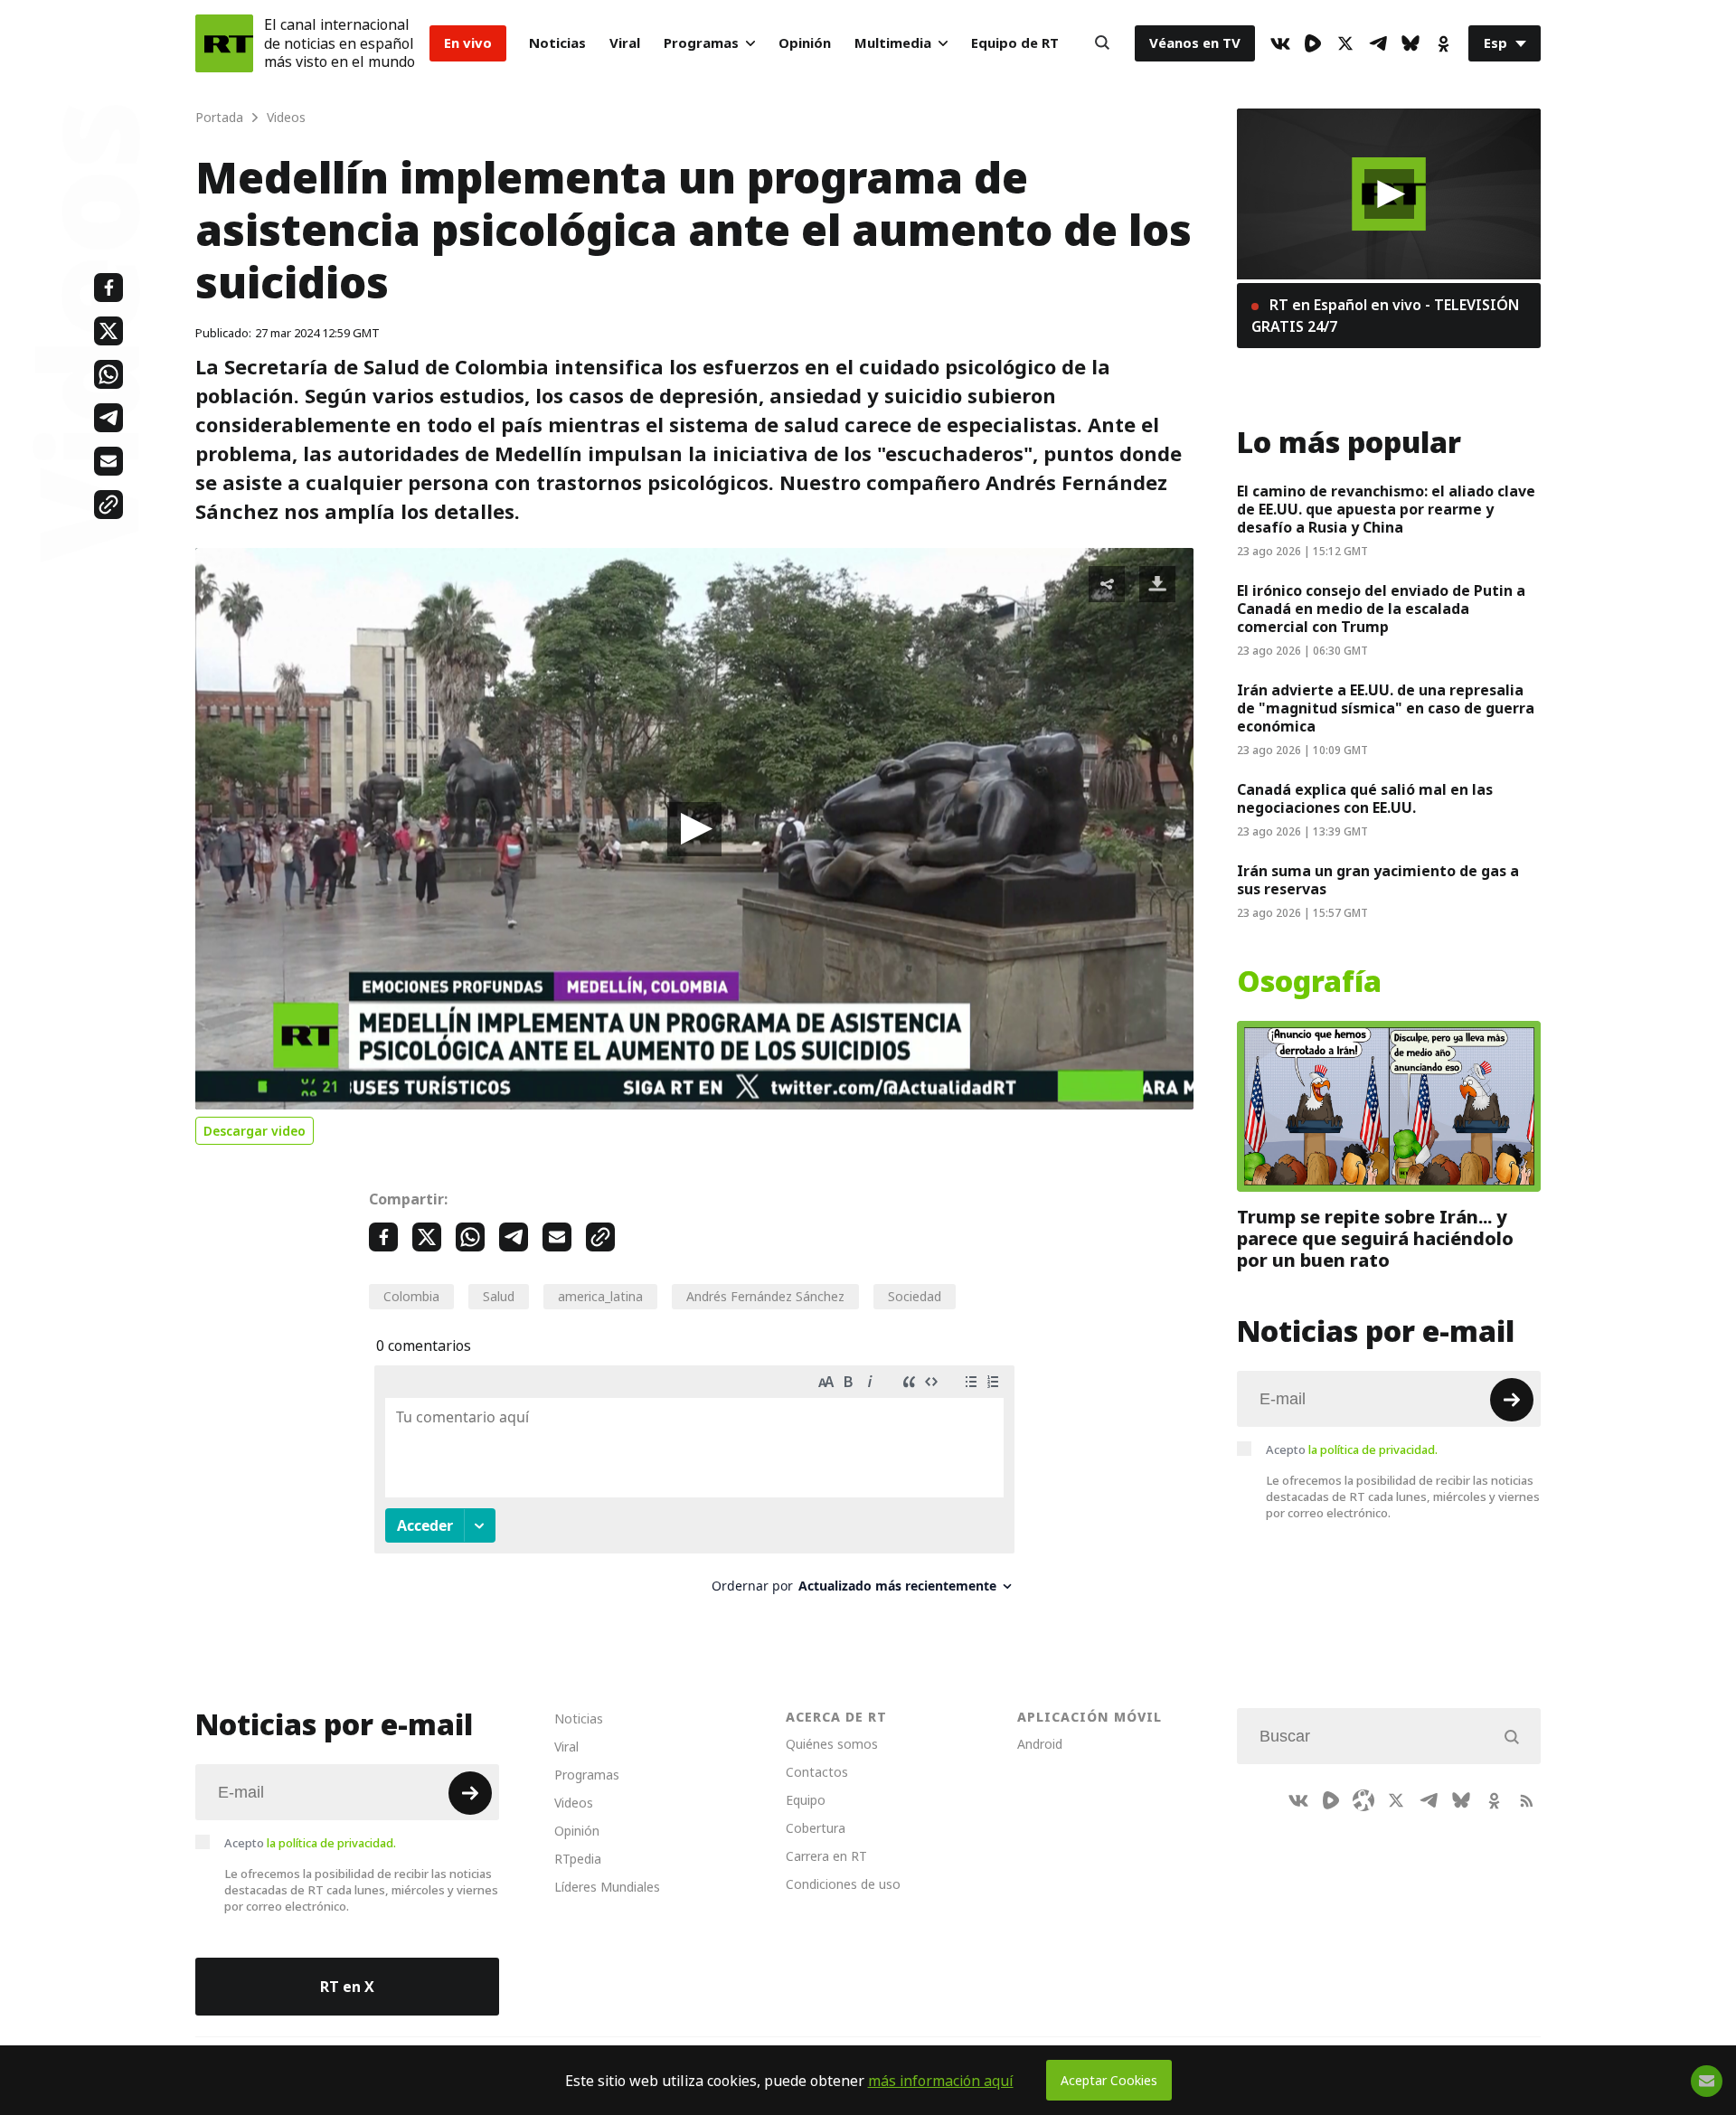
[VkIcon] (1280, 43)
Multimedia (893, 43)
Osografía (1309, 982)
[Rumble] (1313, 43)
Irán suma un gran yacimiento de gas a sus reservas (1378, 880)
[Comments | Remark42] (694, 1486)
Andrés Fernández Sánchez (765, 1296)
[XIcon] (1345, 43)
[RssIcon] (1526, 1800)
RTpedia (578, 1859)
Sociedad (915, 1296)
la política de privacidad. (1373, 1449)
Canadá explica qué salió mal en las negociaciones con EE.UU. (1365, 798)
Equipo (806, 1800)
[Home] (224, 43)
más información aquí (941, 2081)
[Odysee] (1363, 1800)
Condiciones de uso (843, 1884)
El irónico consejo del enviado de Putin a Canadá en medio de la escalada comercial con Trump (1381, 609)
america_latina (600, 1296)
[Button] (1102, 43)
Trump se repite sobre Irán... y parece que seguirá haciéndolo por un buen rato (1375, 1239)
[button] (694, 829)
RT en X (347, 1987)
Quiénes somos (832, 1744)
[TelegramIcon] (1378, 43)
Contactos (817, 1772)
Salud (499, 1296)
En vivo (468, 43)
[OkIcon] (1443, 43)
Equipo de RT (1015, 43)
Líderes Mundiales (607, 1887)
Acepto (1352, 1449)
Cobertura (816, 1828)
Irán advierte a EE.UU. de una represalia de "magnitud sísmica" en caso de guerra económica (1386, 708)
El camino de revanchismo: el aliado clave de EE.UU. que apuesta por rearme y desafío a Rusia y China (1386, 509)
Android (1040, 1744)
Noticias (557, 43)
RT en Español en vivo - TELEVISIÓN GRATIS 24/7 (1385, 316)
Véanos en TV (1195, 43)
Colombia (411, 1296)
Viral (625, 43)
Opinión (805, 43)
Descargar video (255, 1131)
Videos (574, 1803)
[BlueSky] (1410, 43)
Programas (701, 43)
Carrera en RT (826, 1856)
